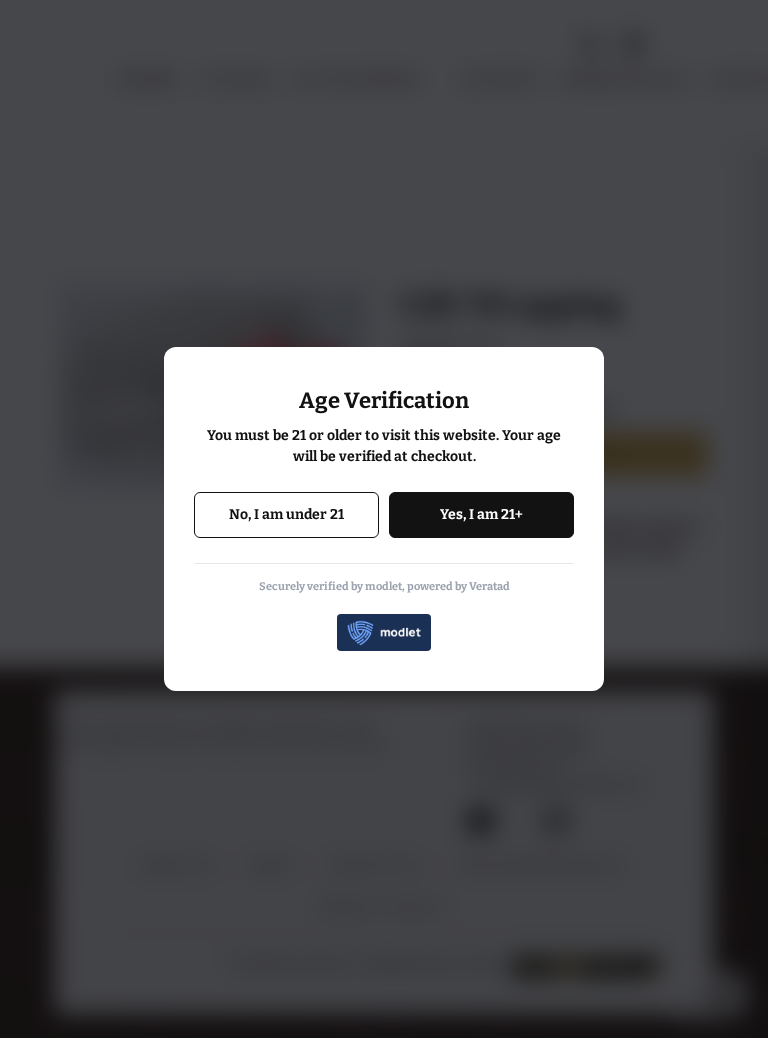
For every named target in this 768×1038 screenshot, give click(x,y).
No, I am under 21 (286, 514)
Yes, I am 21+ (481, 514)
